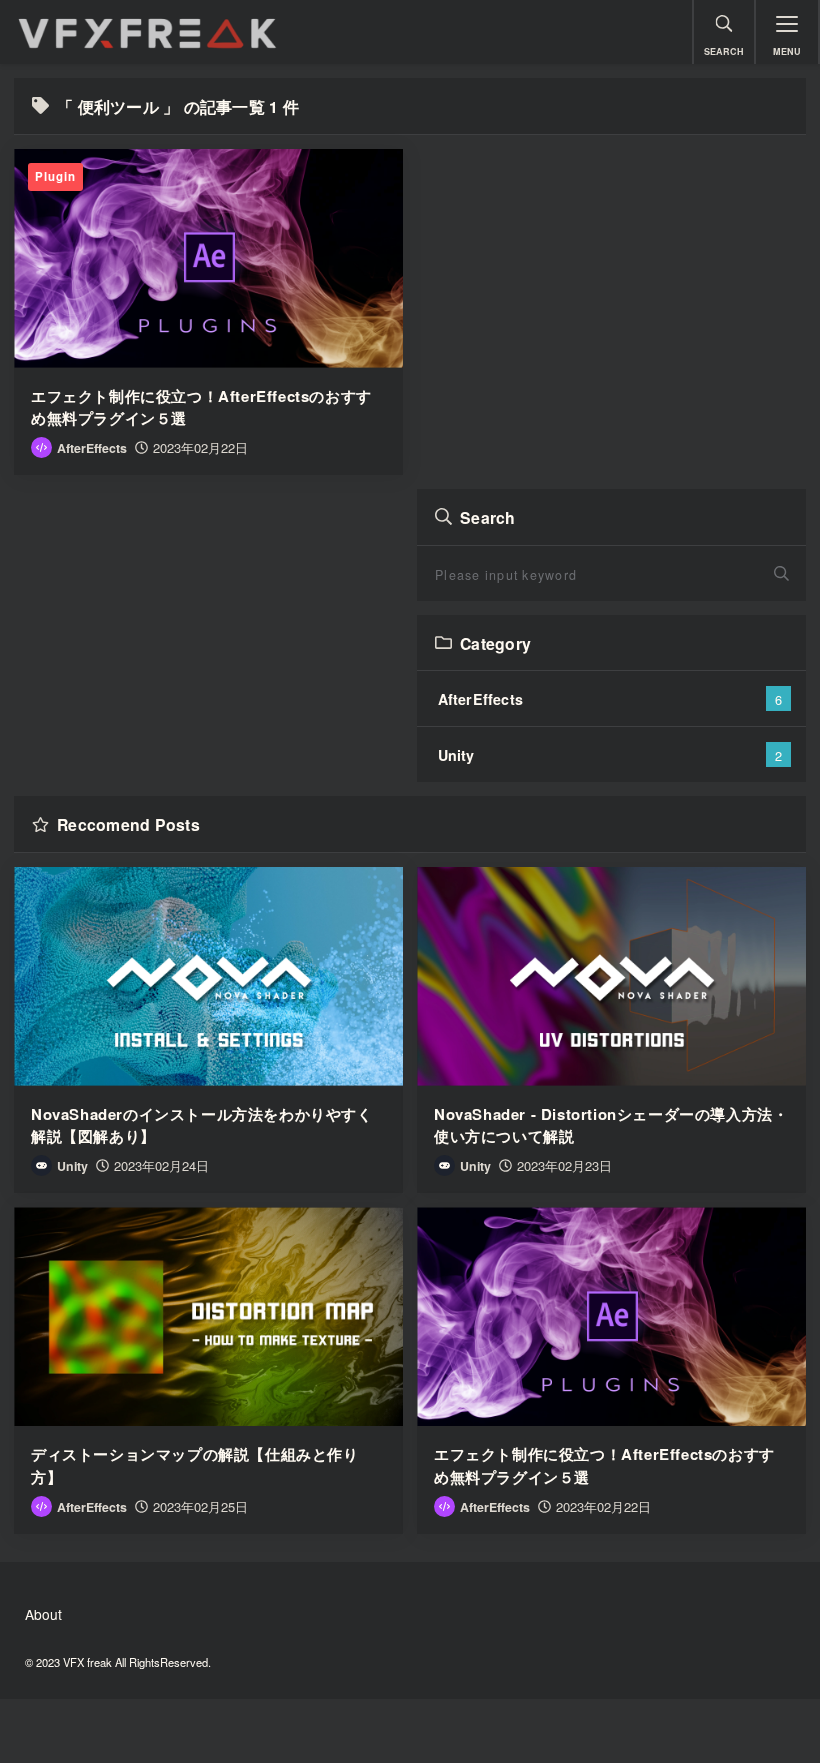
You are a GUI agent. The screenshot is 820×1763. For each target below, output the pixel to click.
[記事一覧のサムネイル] (208, 258)
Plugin (55, 176)
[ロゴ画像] (346, 32)
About (43, 1614)
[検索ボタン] (786, 573)
